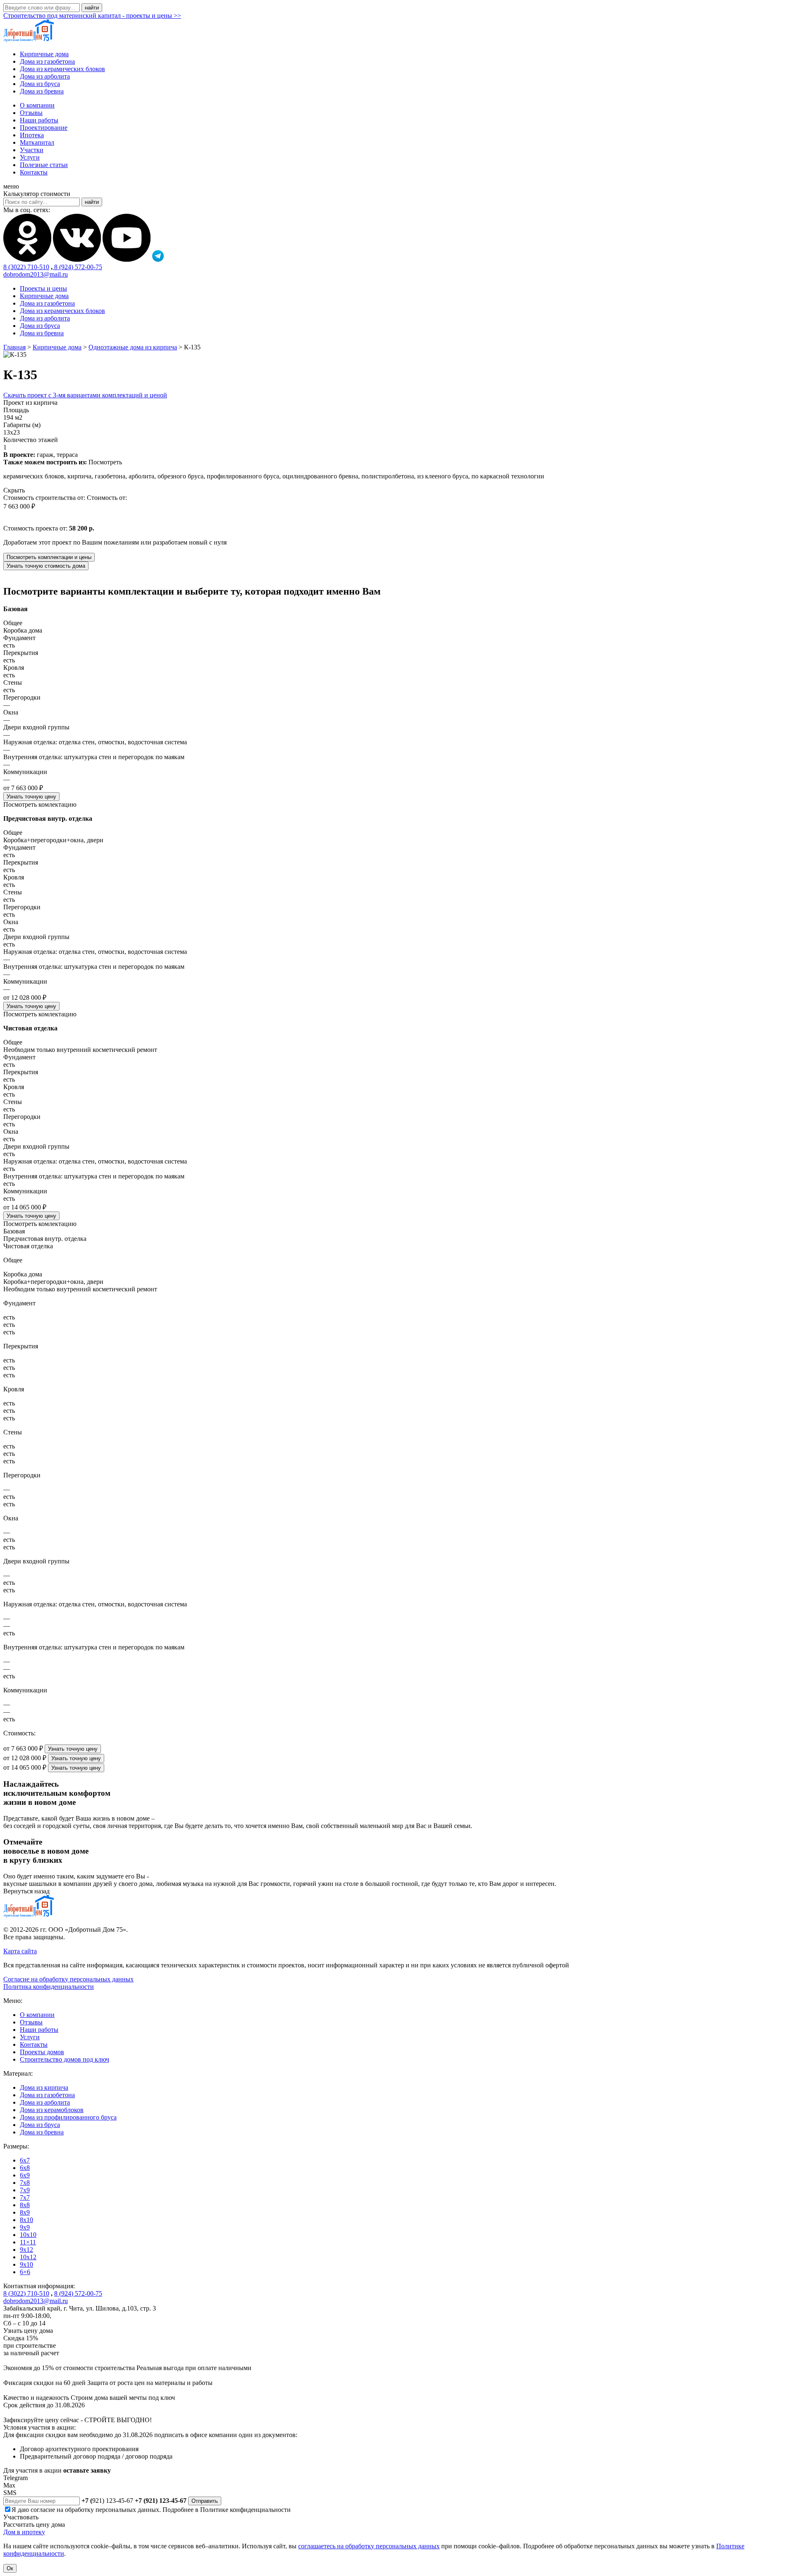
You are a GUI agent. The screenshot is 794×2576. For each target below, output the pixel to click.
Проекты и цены (43, 288)
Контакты (34, 172)
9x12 (26, 2250)
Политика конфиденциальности (49, 1987)
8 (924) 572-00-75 (77, 267)
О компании (37, 105)
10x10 (28, 2235)
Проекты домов (42, 2052)
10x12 (28, 2257)
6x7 (25, 2160)
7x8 (25, 2183)
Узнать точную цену (31, 797)
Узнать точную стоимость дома (46, 566)
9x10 (26, 2264)
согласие (43, 2510)
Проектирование (44, 128)
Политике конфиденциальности (245, 2510)
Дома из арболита (45, 76)
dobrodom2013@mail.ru (36, 274)
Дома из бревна (42, 91)
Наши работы (39, 120)
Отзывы (31, 113)
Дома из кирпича (44, 2087)
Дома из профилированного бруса (68, 2117)
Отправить (205, 2501)
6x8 (25, 2168)
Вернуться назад (26, 1891)
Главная (14, 347)
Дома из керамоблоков (52, 2110)
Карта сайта (20, 1951)
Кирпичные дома (44, 54)
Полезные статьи (44, 165)
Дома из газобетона (47, 61)
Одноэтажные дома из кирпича (133, 347)
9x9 (25, 2227)
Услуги (30, 157)
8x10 (26, 2220)
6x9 (25, 2175)
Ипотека (32, 135)
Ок (10, 2568)
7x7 (25, 2197)
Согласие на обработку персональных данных (68, 1979)
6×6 (25, 2272)
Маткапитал (37, 142)
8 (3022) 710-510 (26, 267)
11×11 (28, 2242)
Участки (32, 150)
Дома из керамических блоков (62, 69)
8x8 (25, 2205)
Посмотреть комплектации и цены (49, 557)
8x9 (25, 2212)
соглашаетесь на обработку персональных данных (369, 2546)
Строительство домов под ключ (65, 2059)
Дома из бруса (40, 84)
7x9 (25, 2190)
